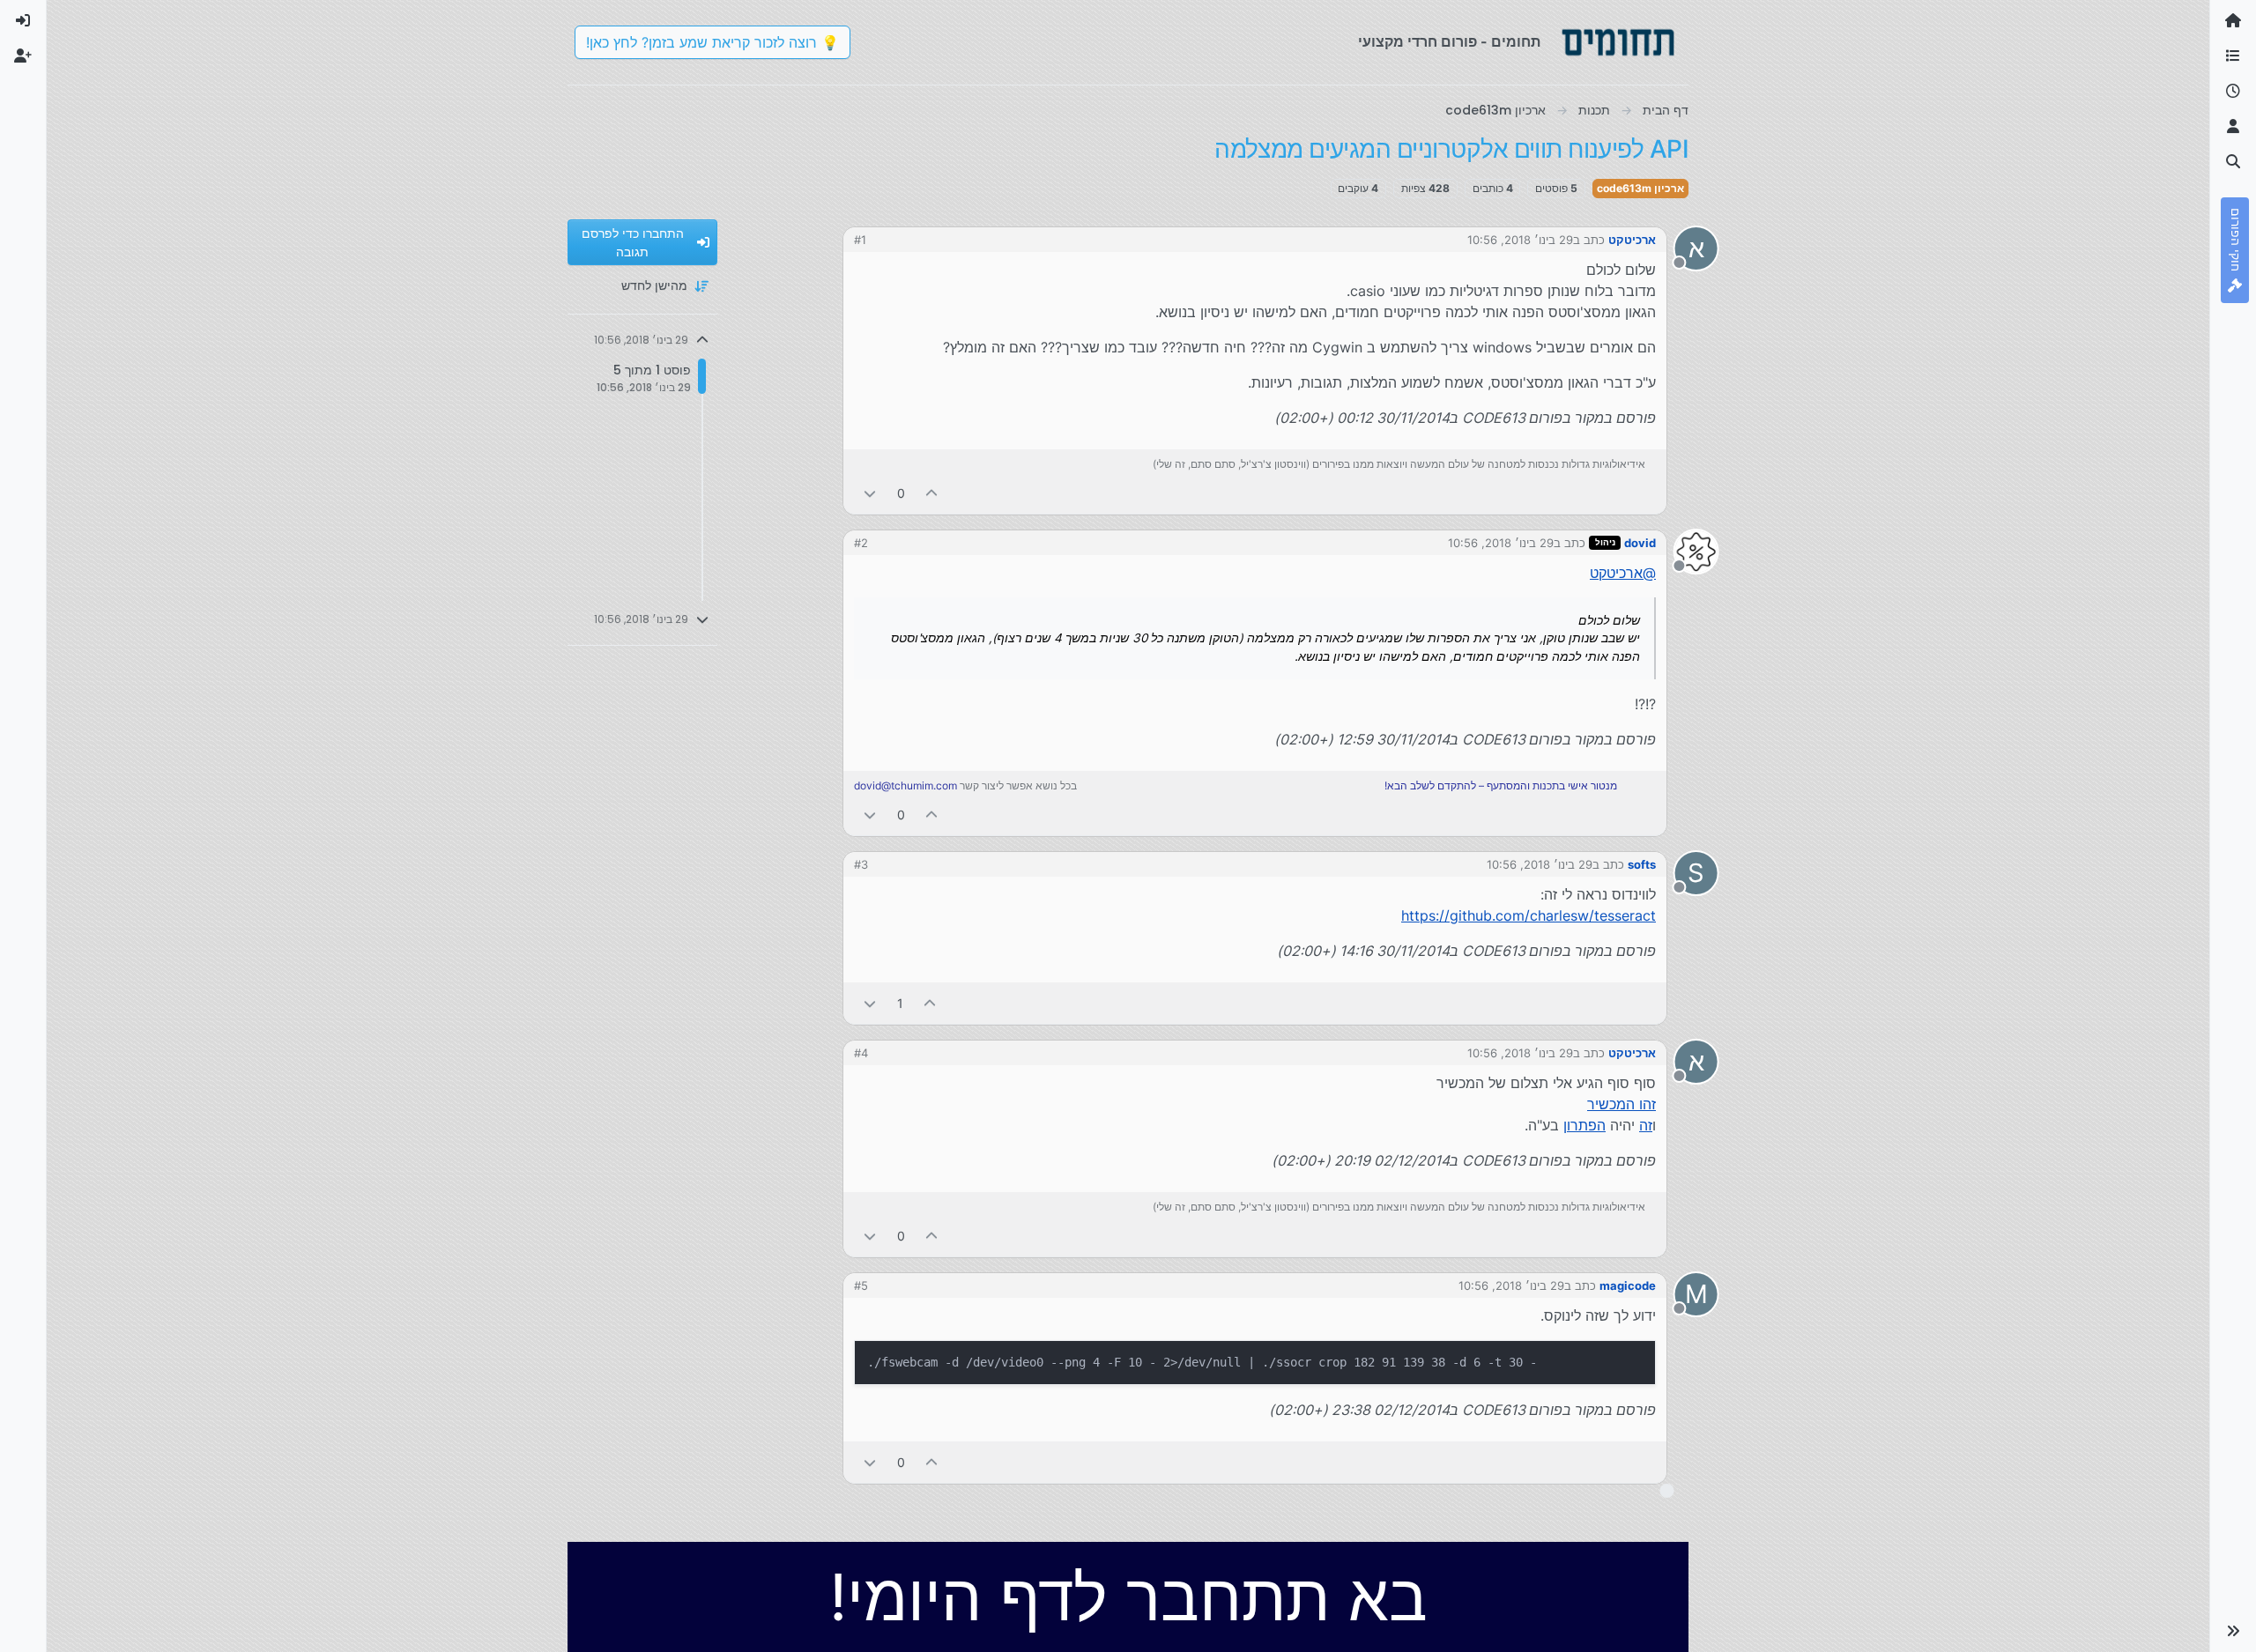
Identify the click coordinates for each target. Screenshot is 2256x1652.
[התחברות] (23, 21)
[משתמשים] (2233, 127)
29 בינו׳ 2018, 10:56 (1520, 240)
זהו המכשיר (1621, 1104)
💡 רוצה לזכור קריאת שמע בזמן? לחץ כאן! (712, 42)
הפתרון (1584, 1125)
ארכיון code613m (1640, 188)
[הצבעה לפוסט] (932, 493)
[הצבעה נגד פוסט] (870, 493)
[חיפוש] (2233, 162)
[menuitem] (23, 21)
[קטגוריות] (2233, 56)
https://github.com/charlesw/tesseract (1529, 915)
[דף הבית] (2233, 21)
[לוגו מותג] (1618, 42)
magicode (1628, 1285)
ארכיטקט (1632, 240)
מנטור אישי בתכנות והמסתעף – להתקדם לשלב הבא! (1501, 785)
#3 (861, 864)
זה (1646, 1125)
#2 (861, 543)
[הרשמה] (23, 56)
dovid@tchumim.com (905, 785)
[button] (2233, 1631)
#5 (861, 1285)
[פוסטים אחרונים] (2233, 92)
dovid (1640, 543)
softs (1642, 864)
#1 (860, 240)
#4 (861, 1053)
